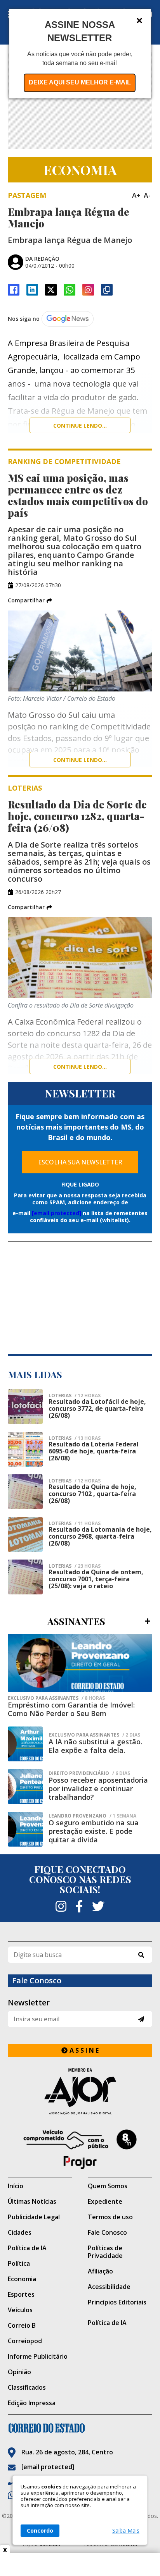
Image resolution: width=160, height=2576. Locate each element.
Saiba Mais (126, 2531)
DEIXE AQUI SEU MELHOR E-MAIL (80, 82)
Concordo (40, 2530)
